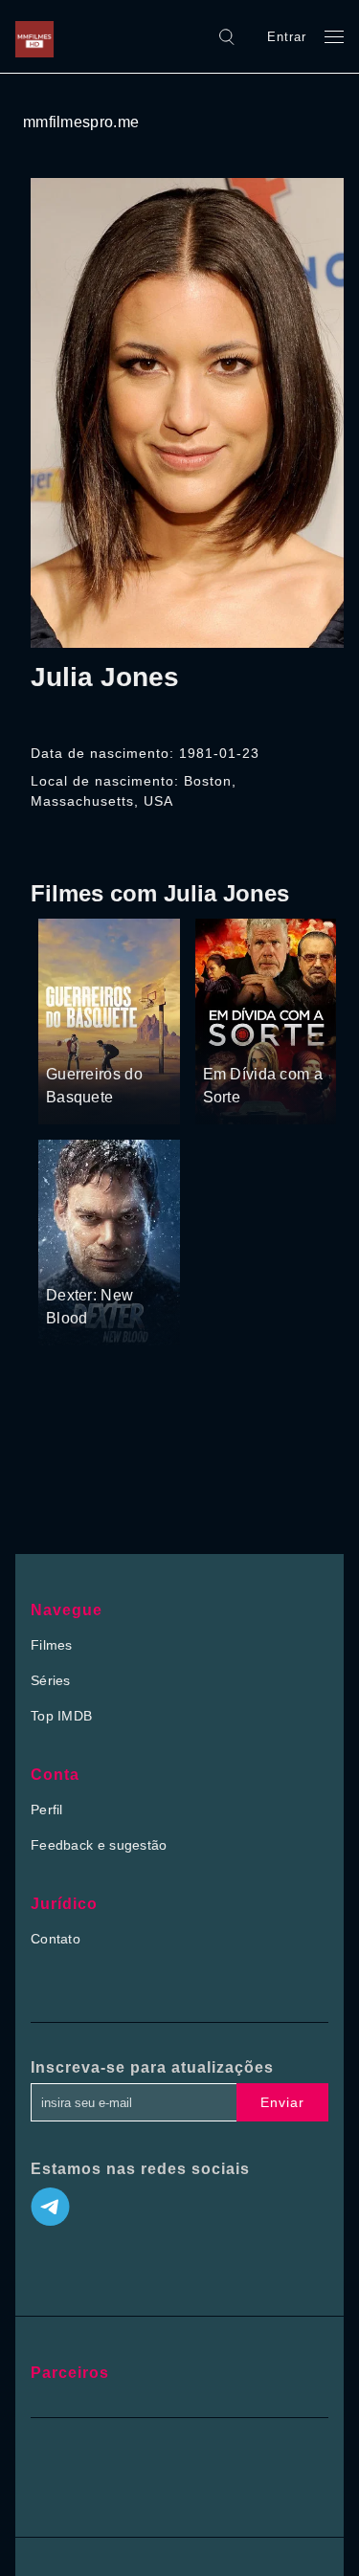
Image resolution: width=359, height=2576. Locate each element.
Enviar (282, 2102)
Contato (56, 1939)
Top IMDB (61, 1716)
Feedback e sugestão (99, 1845)
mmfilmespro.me (81, 122)
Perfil (47, 1810)
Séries (51, 1680)
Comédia (232, 1038)
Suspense (234, 1013)
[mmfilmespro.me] (39, 36)
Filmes (52, 1645)
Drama (68, 1038)
